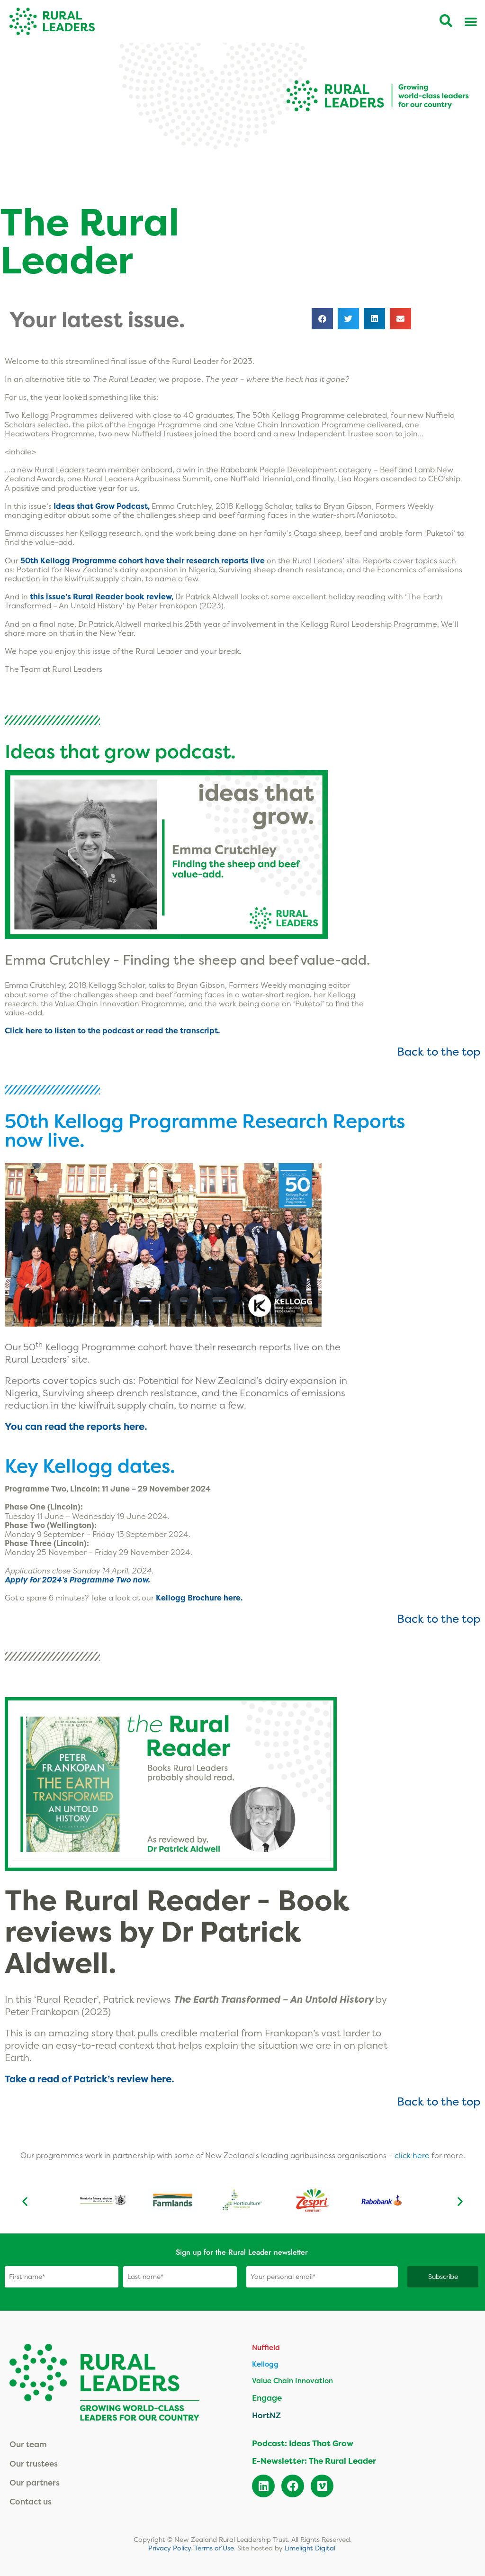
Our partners (35, 2482)
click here (413, 2155)
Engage (267, 2398)
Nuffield (266, 2347)
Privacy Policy (170, 2548)
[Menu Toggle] (471, 21)
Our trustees (34, 2463)
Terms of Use (214, 2548)
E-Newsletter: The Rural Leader (314, 2461)
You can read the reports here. (76, 1427)
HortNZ (266, 2415)
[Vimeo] (322, 2486)
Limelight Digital (310, 2548)
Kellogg (265, 2364)
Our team (28, 2444)
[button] (322, 319)
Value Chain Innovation (292, 2381)
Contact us (31, 2501)
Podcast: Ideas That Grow (303, 2443)
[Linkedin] (263, 2486)
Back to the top (439, 1051)
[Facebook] (293, 2486)
